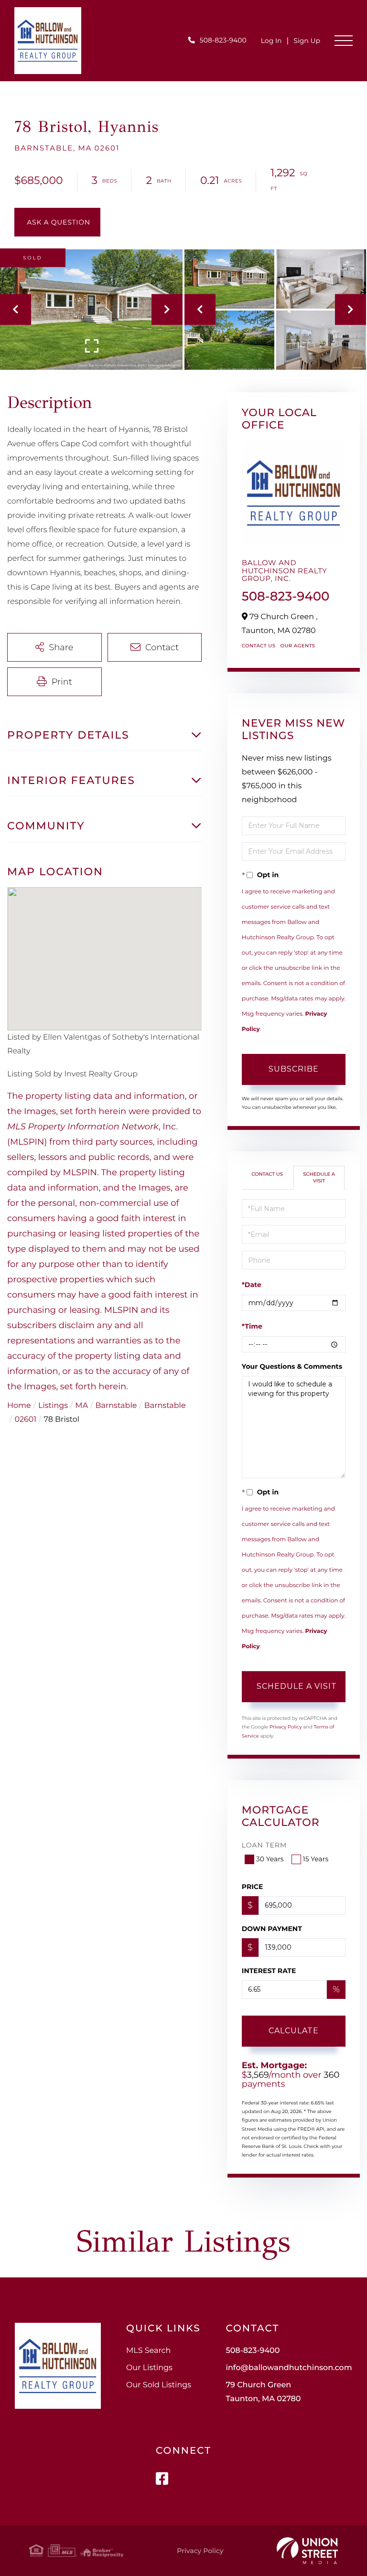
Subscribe (294, 1069)
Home (19, 1406)
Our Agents (297, 646)
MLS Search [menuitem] (148, 2351)
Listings (53, 1406)
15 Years (316, 1859)
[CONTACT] (57, 222)
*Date (252, 1285)
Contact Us (259, 646)
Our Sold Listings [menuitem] (159, 2385)
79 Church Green (263, 2392)
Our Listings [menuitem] (149, 2368)
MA (81, 1406)
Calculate (294, 2031)
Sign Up (307, 41)
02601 (25, 1420)
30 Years (270, 1859)
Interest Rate (269, 1971)
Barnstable (116, 1406)
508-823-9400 (223, 40)
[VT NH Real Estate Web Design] (307, 2551)
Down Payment (272, 1929)
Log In (271, 41)
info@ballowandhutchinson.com (289, 2368)
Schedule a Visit (319, 1177)
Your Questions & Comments (292, 1366)
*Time (252, 1326)
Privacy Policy (286, 1727)
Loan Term (264, 1845)
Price (253, 1887)
